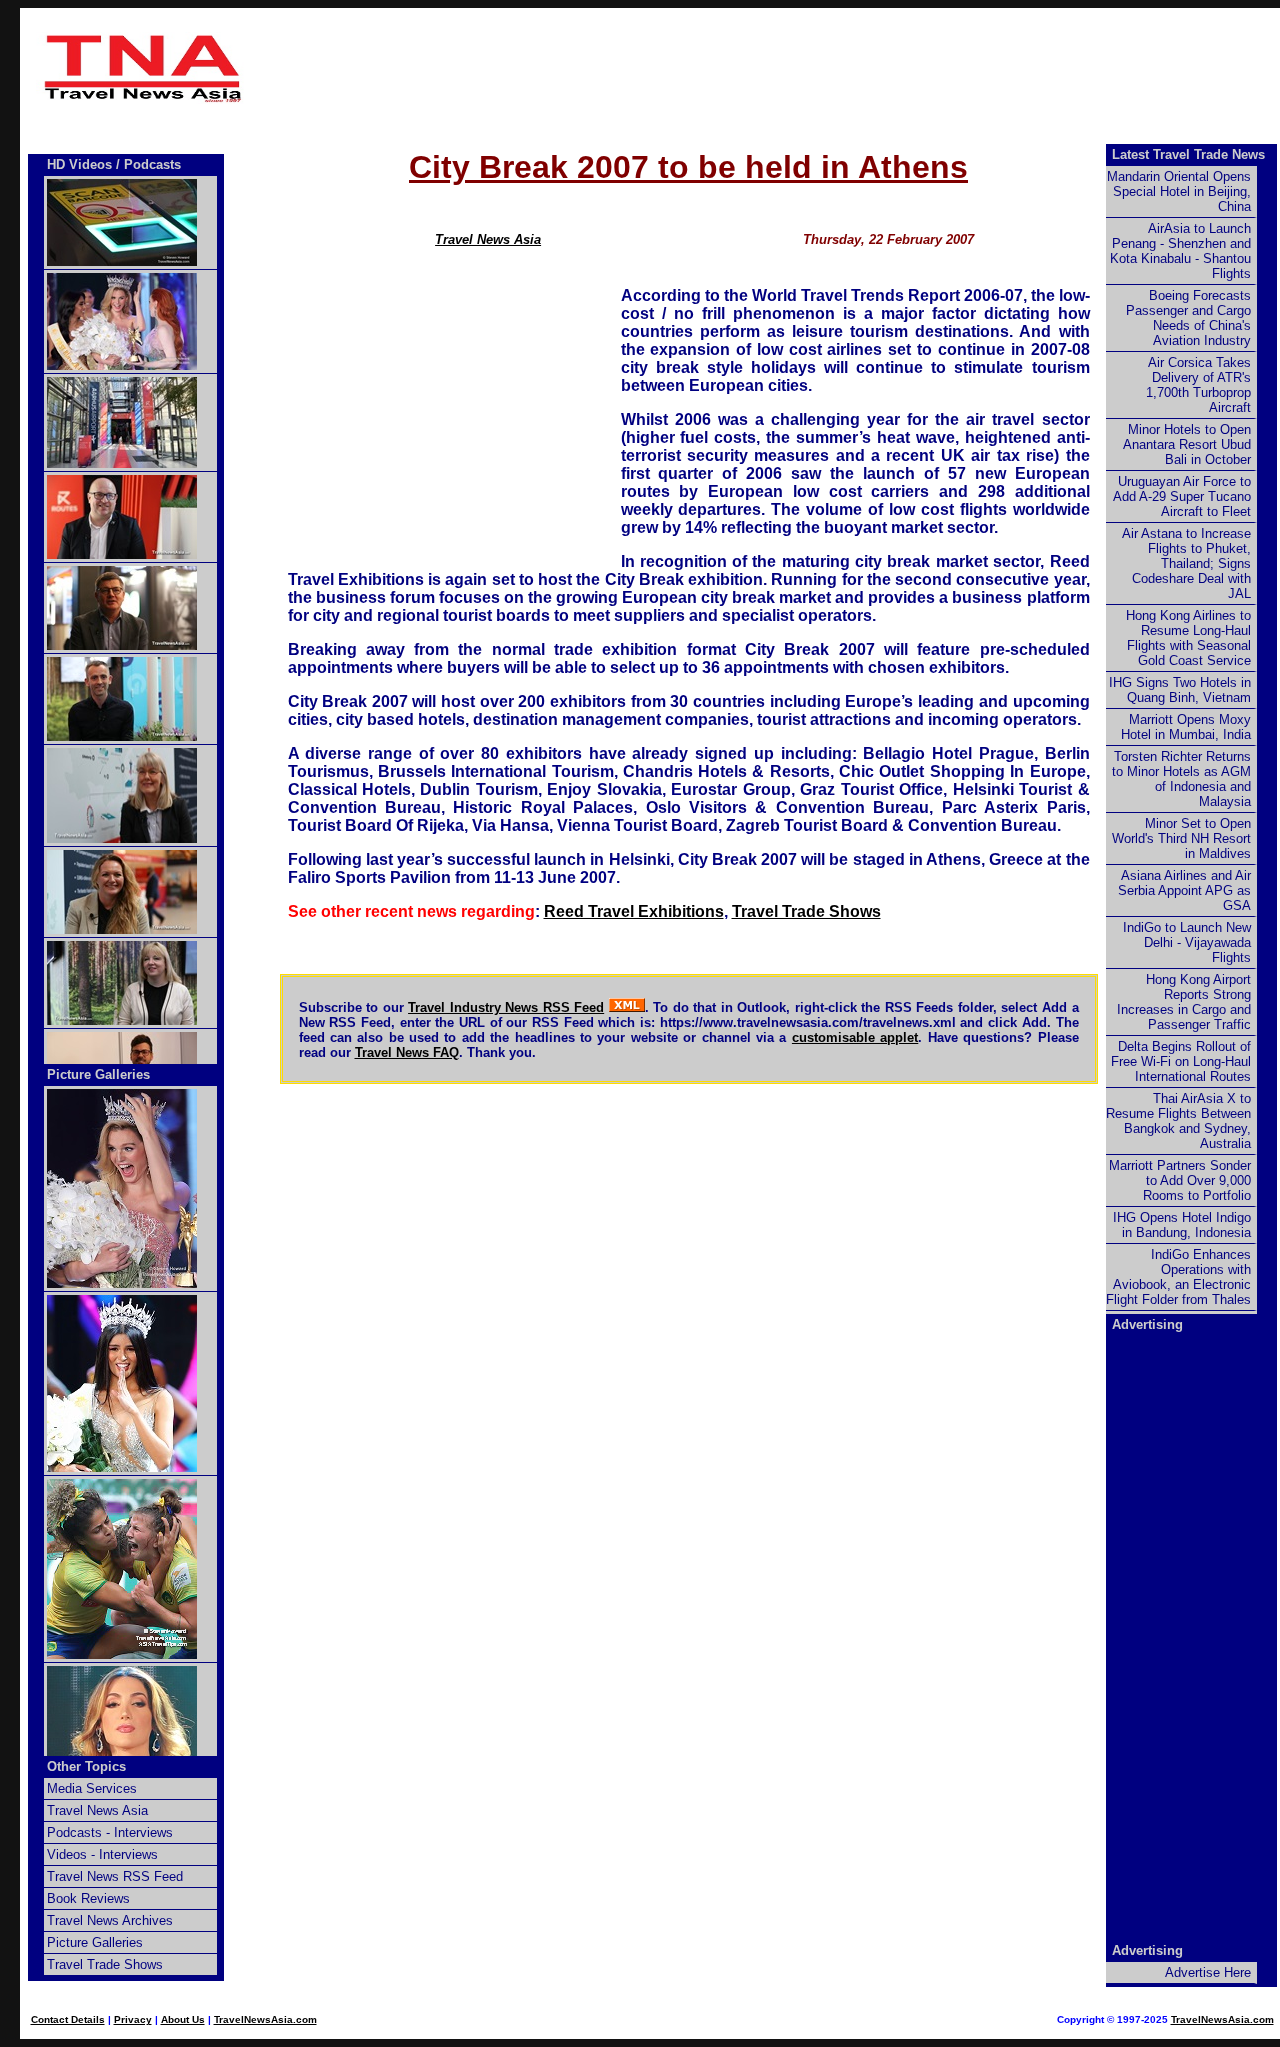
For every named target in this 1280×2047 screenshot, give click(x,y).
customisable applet (855, 1037)
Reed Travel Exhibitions (634, 911)
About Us (183, 2019)
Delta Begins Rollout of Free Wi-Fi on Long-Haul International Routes (1181, 1061)
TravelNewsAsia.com (265, 2019)
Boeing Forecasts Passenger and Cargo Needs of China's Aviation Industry (1188, 318)
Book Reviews (88, 1898)
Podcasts (152, 164)
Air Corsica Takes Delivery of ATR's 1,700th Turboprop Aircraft (1198, 385)
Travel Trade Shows (806, 911)
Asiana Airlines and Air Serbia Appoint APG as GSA (1184, 890)
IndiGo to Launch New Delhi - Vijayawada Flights (1187, 942)
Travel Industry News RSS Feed (506, 1007)
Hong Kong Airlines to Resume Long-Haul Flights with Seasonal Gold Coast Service (1188, 638)
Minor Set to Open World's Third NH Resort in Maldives (1181, 838)
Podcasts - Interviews (110, 1832)
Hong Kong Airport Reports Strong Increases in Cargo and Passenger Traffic (1184, 1002)
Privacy (133, 2019)
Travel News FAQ (407, 1052)
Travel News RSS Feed (115, 1876)
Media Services (92, 1788)
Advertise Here (1208, 1972)
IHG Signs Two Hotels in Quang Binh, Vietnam (1180, 690)
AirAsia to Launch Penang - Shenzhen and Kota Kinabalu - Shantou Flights (1180, 251)
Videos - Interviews (102, 1854)
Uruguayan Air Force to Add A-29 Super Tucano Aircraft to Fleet (1182, 496)
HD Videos (79, 164)
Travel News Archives (110, 1920)
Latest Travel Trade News (1188, 154)
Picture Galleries (98, 1074)
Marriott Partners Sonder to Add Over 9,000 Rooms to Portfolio (1180, 1180)
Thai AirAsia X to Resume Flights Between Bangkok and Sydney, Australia (1178, 1121)
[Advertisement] (689, 68)
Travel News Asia (488, 239)
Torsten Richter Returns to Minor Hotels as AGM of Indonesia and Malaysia (1181, 779)
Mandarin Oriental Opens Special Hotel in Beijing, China (1179, 191)
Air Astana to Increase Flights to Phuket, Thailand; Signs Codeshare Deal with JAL (1186, 563)
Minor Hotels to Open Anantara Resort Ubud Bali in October (1187, 444)
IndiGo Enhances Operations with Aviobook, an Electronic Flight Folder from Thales (1178, 1277)
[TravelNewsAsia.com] (144, 98)
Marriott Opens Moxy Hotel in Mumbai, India (1186, 727)
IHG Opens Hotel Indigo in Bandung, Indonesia (1182, 1225)
